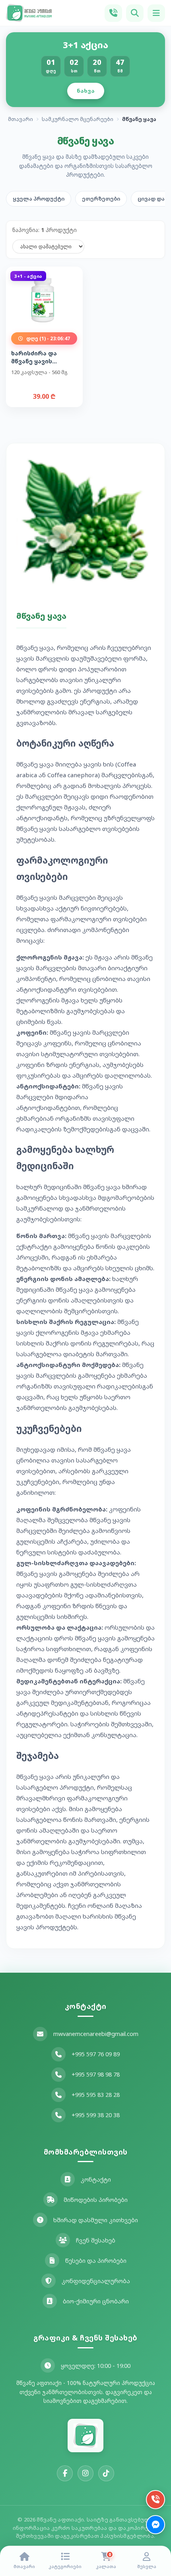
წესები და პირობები (96, 2261)
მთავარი (20, 119)
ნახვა (86, 91)
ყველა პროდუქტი (39, 199)
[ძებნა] (135, 13)
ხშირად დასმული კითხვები (96, 2220)
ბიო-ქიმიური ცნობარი (96, 2301)
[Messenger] (155, 2525)
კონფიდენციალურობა (96, 2281)
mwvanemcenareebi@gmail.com (96, 2034)
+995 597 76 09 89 (96, 2054)
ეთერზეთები (101, 199)
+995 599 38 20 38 (96, 2115)
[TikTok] (106, 2473)
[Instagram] (85, 2473)
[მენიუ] (156, 13)
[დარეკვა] (155, 2500)
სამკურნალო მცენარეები (78, 119)
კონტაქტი (96, 2179)
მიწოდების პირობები (96, 2200)
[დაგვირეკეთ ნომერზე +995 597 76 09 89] (113, 13)
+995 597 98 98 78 (96, 2074)
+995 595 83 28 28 (96, 2095)
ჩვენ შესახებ (96, 2240)
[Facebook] (65, 2473)
